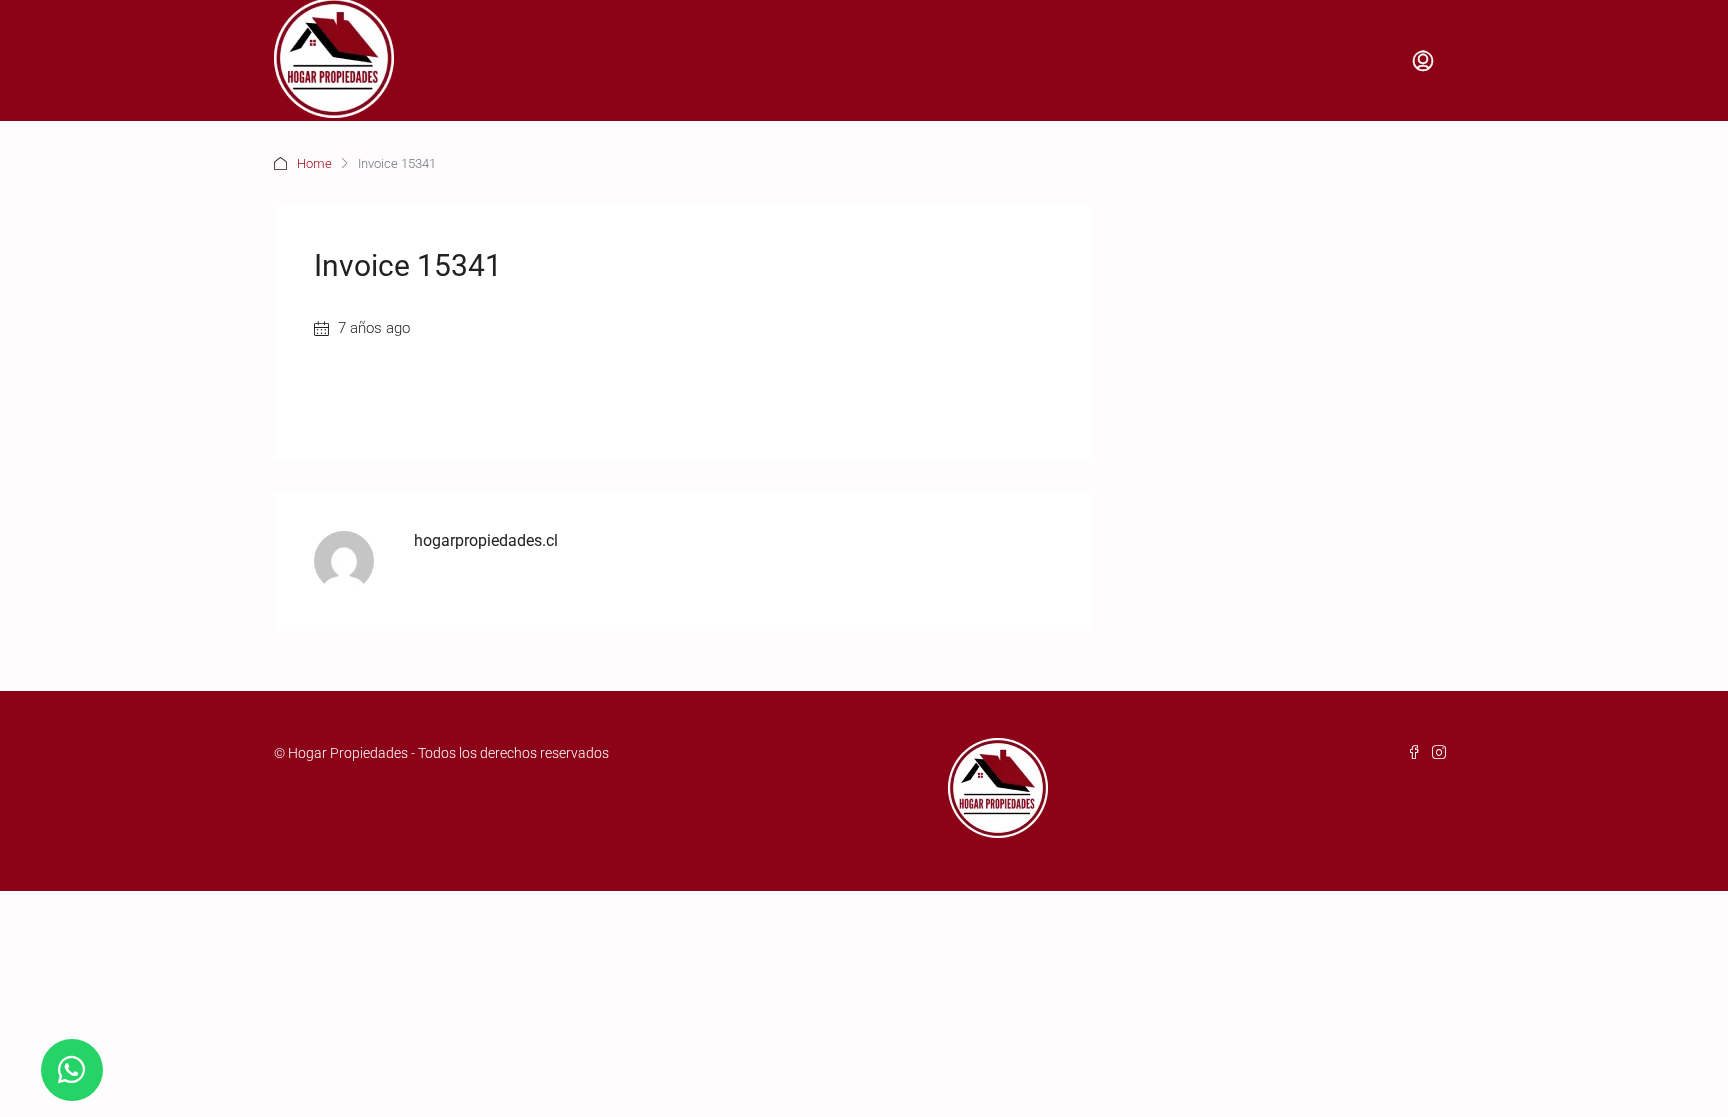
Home (314, 163)
